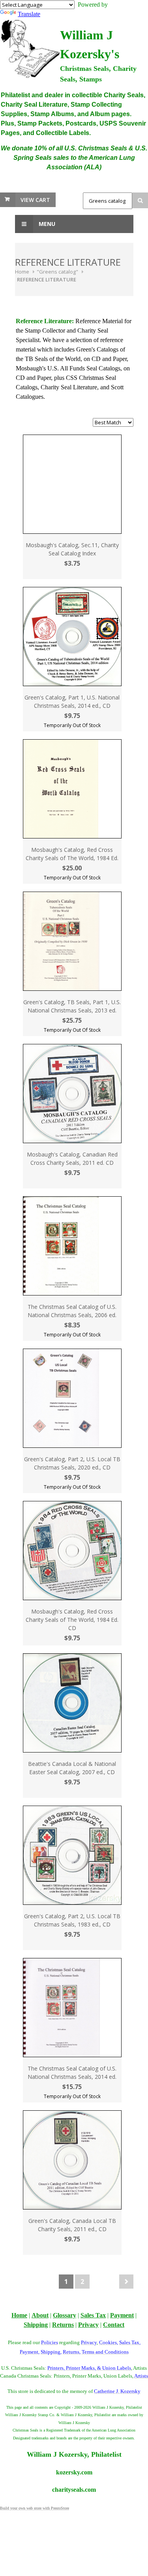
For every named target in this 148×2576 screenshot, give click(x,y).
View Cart (35, 200)
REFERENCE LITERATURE (47, 279)
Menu (46, 224)
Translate (29, 14)
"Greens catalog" (57, 272)
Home (22, 272)
